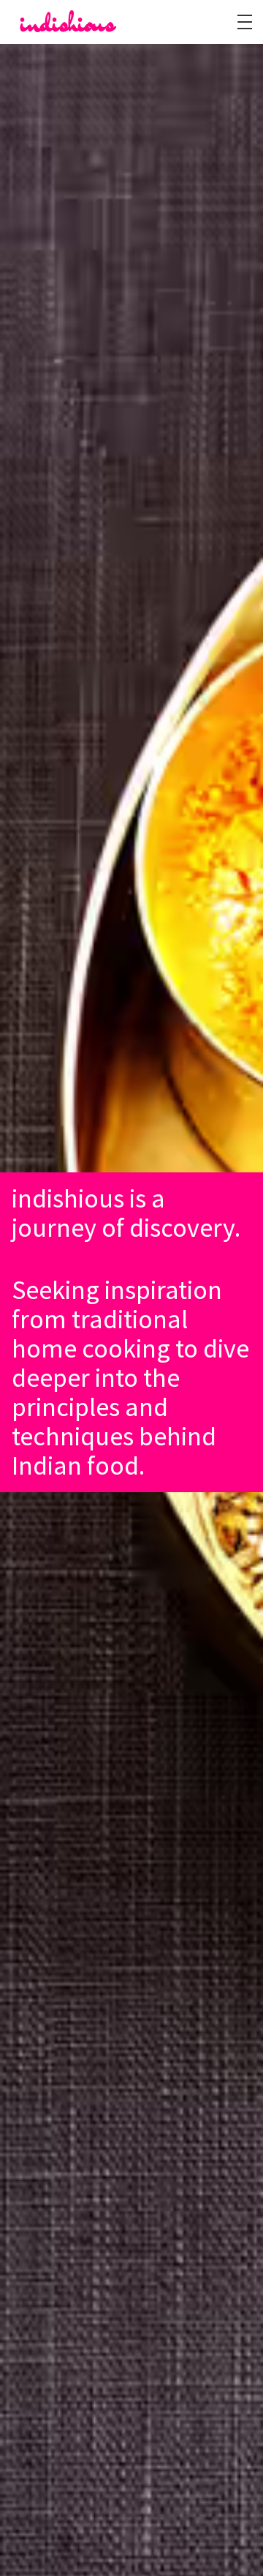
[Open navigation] (245, 22)
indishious (68, 22)
